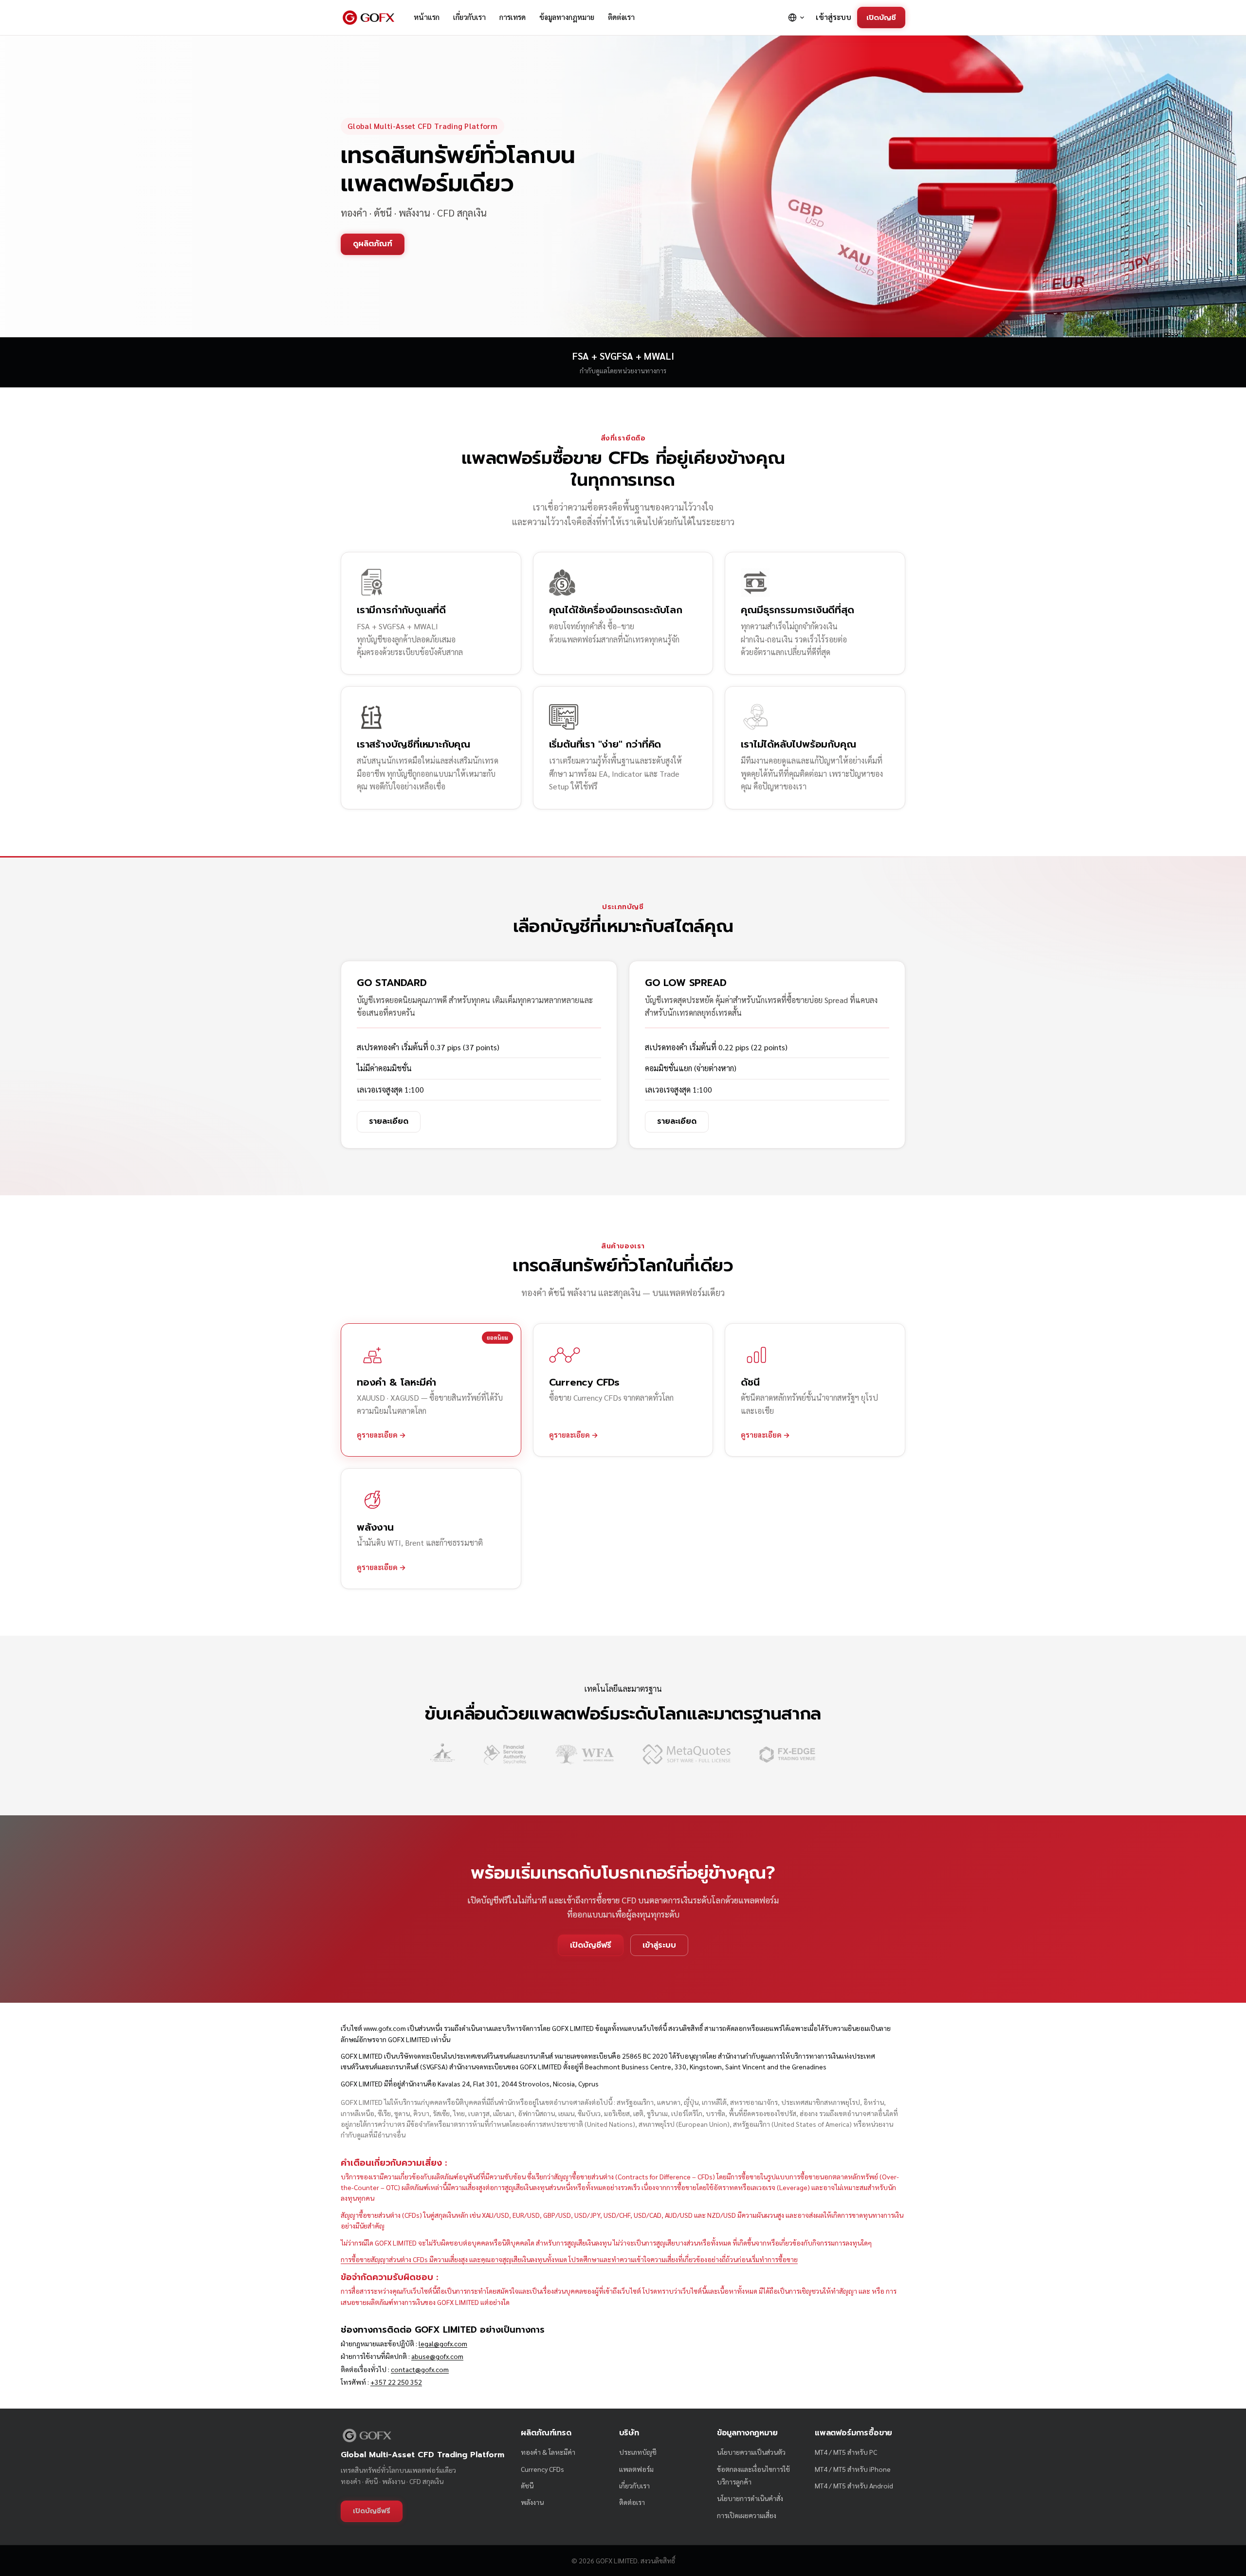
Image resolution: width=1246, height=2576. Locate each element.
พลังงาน (532, 2502)
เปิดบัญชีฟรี (591, 1945)
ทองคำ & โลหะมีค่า (548, 2452)
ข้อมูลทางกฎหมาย (567, 17)
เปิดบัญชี (881, 17)
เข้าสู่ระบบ (834, 17)
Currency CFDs (542, 2469)
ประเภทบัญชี (638, 2452)
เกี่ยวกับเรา (469, 17)
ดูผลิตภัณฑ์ (373, 244)
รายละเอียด (389, 1121)
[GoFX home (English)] (368, 18)
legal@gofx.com (443, 2343)
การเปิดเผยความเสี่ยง (747, 2515)
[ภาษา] (797, 18)
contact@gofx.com (420, 2369)
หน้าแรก (427, 17)
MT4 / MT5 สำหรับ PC (846, 2452)
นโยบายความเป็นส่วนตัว (751, 2452)
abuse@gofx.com (437, 2356)
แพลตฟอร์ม (636, 2469)
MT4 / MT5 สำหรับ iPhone (853, 2469)
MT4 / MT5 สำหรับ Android (854, 2485)
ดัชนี (527, 2485)
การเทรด (513, 17)
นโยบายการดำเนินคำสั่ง (750, 2498)
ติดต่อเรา (621, 17)
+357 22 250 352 (396, 2382)
